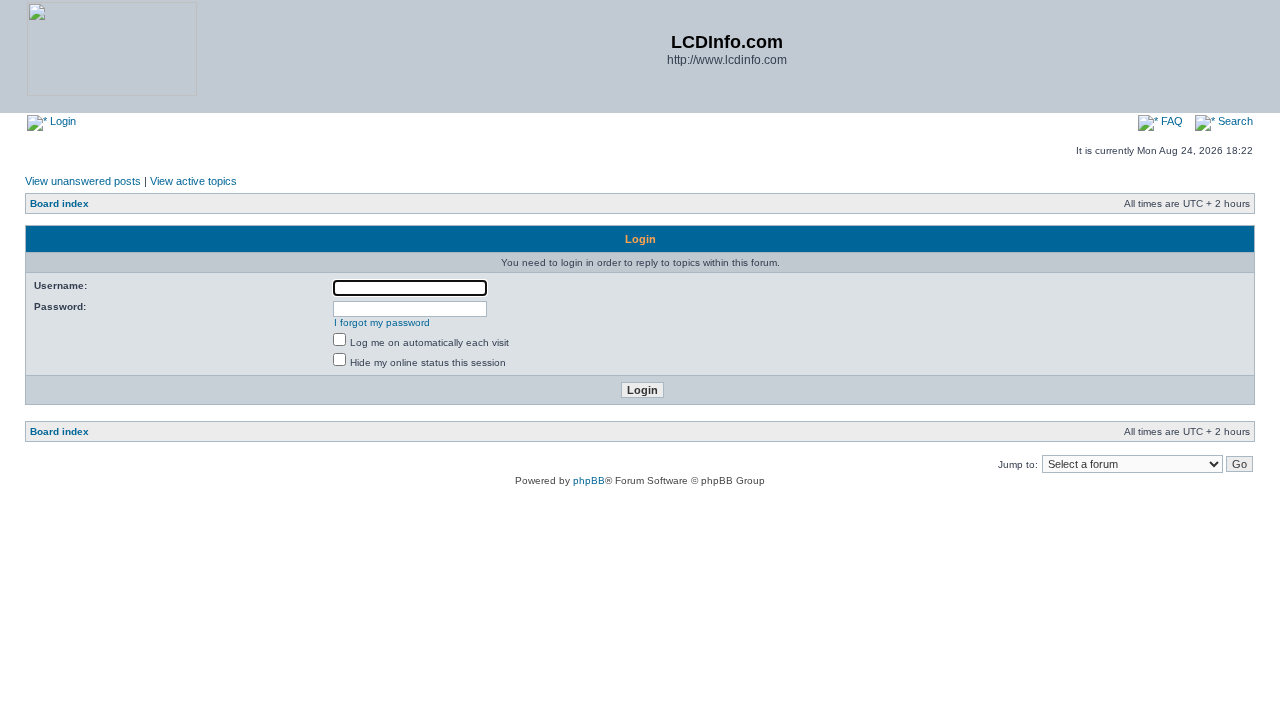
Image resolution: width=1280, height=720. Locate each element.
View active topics (193, 181)
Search (1234, 121)
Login (61, 121)
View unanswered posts (83, 181)
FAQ (1170, 121)
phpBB (589, 480)
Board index (59, 203)
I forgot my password (382, 322)
